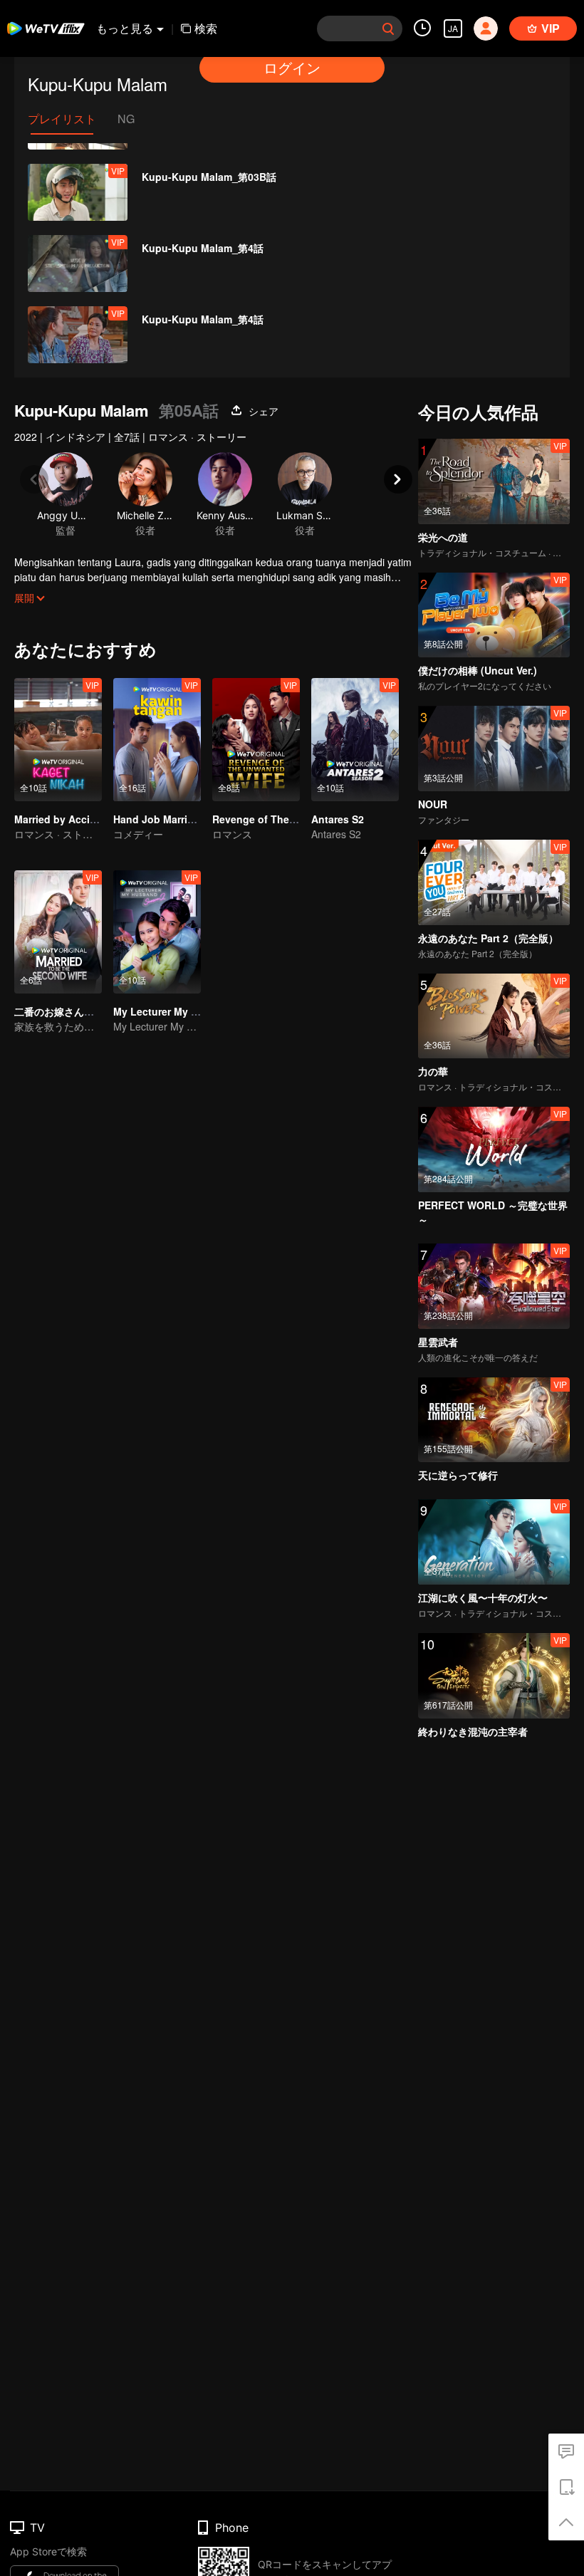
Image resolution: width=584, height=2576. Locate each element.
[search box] (388, 28)
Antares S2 (338, 819)
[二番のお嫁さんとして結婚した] (58, 932)
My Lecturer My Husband (174, 1011)
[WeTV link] (46, 28)
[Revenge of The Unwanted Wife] (256, 740)
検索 (206, 28)
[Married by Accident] (58, 740)
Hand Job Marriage (159, 819)
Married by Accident (63, 819)
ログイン (292, 67)
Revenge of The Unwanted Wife (289, 819)
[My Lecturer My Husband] (157, 932)
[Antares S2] (355, 740)
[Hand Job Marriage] (157, 740)
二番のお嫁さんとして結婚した (84, 1011)
